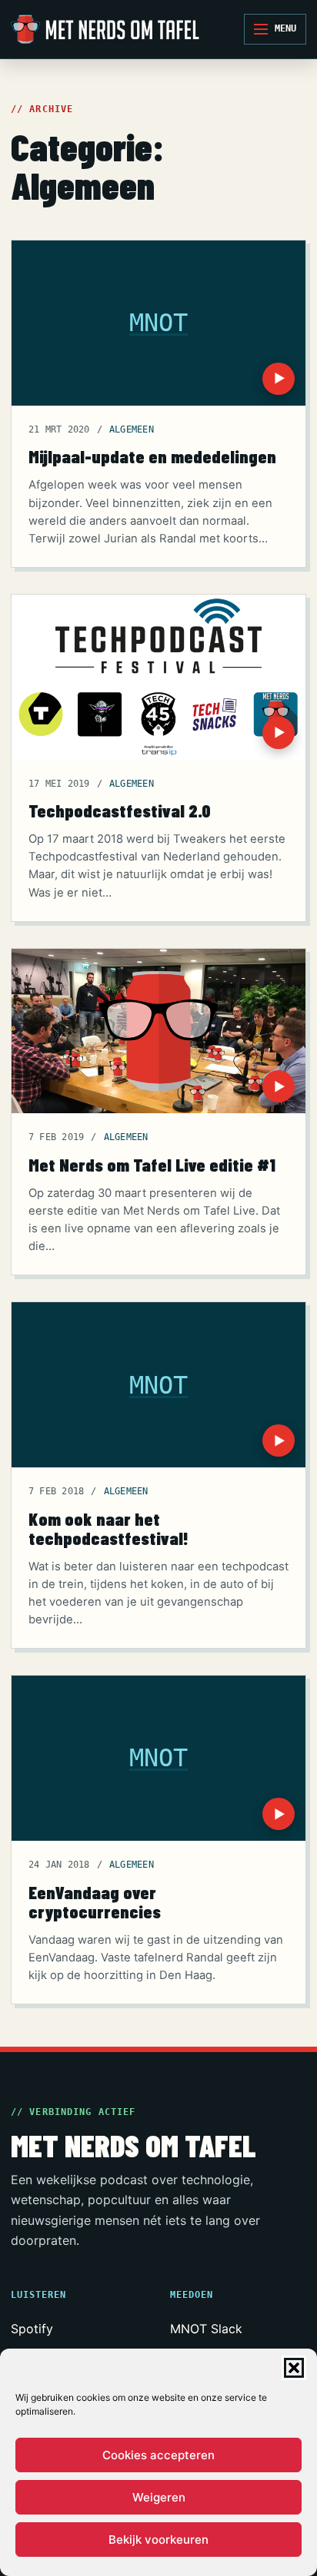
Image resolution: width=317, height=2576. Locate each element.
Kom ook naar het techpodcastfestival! (108, 1528)
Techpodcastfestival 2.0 (120, 811)
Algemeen (132, 429)
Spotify (32, 2329)
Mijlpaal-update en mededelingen (152, 456)
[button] (294, 2368)
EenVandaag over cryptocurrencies (95, 1902)
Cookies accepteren (158, 2455)
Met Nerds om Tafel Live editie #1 (152, 1165)
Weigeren (159, 2497)
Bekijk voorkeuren (158, 2540)
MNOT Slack (206, 2329)
